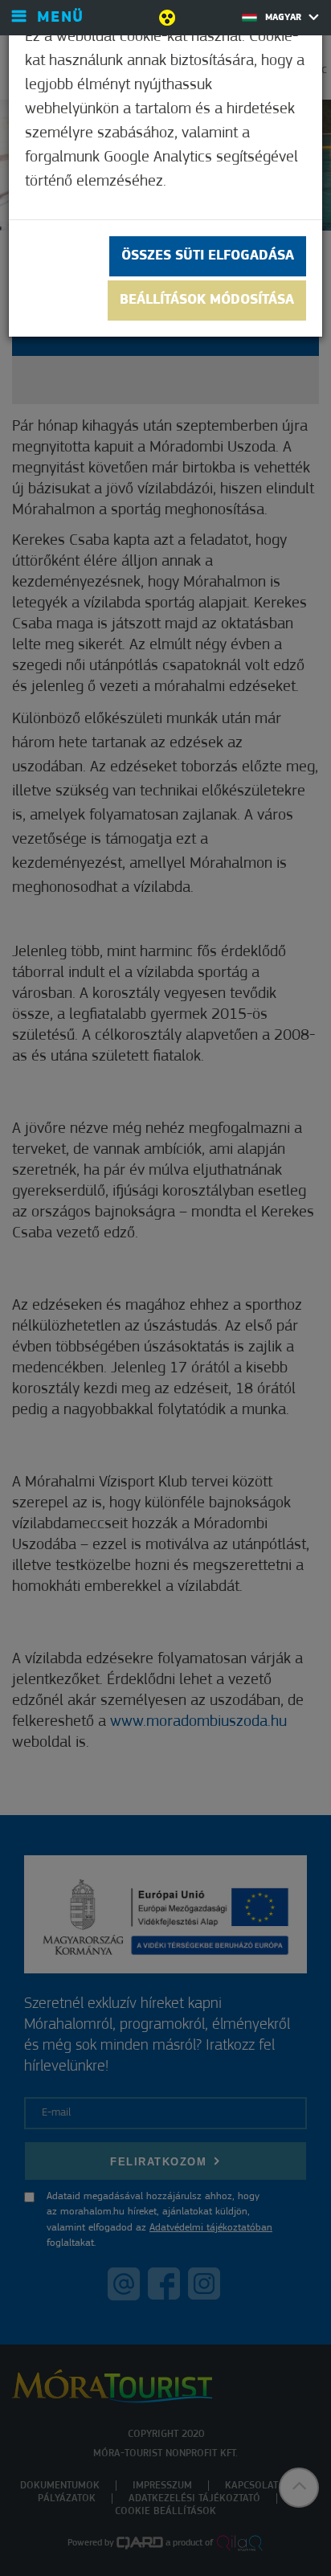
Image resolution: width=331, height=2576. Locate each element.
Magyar (285, 18)
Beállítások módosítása (207, 301)
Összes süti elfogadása (208, 256)
